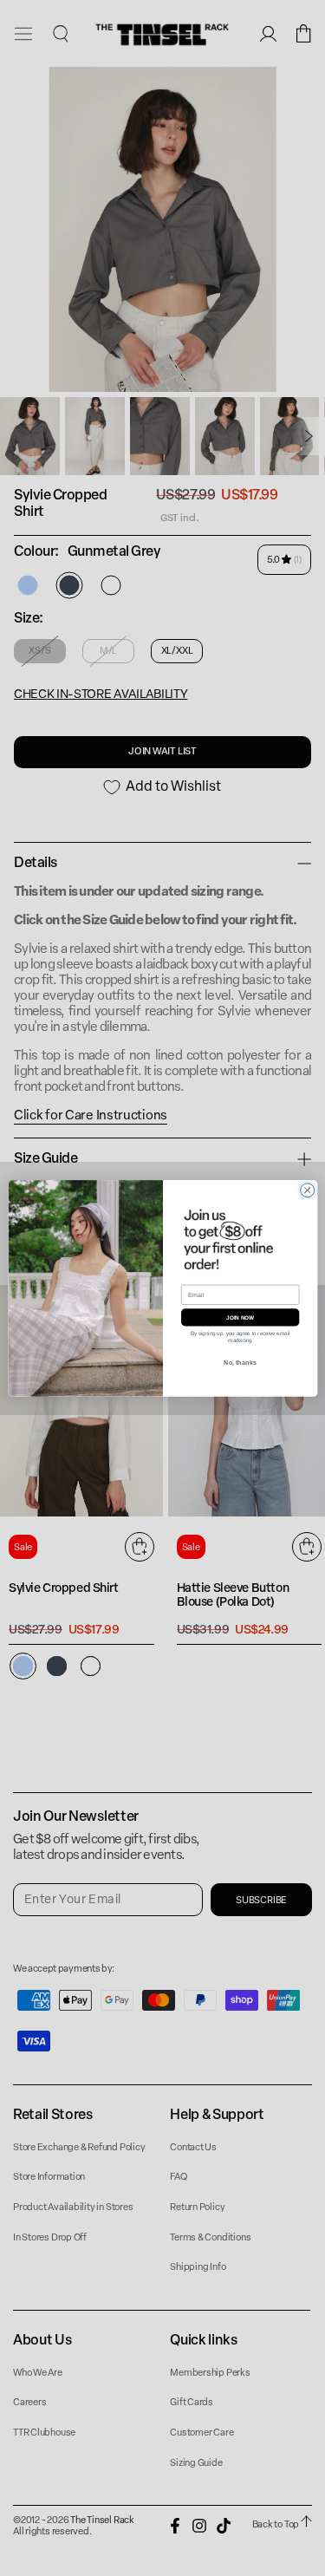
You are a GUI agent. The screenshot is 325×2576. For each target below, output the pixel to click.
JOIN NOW (239, 1317)
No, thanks (240, 1362)
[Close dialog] (307, 1190)
